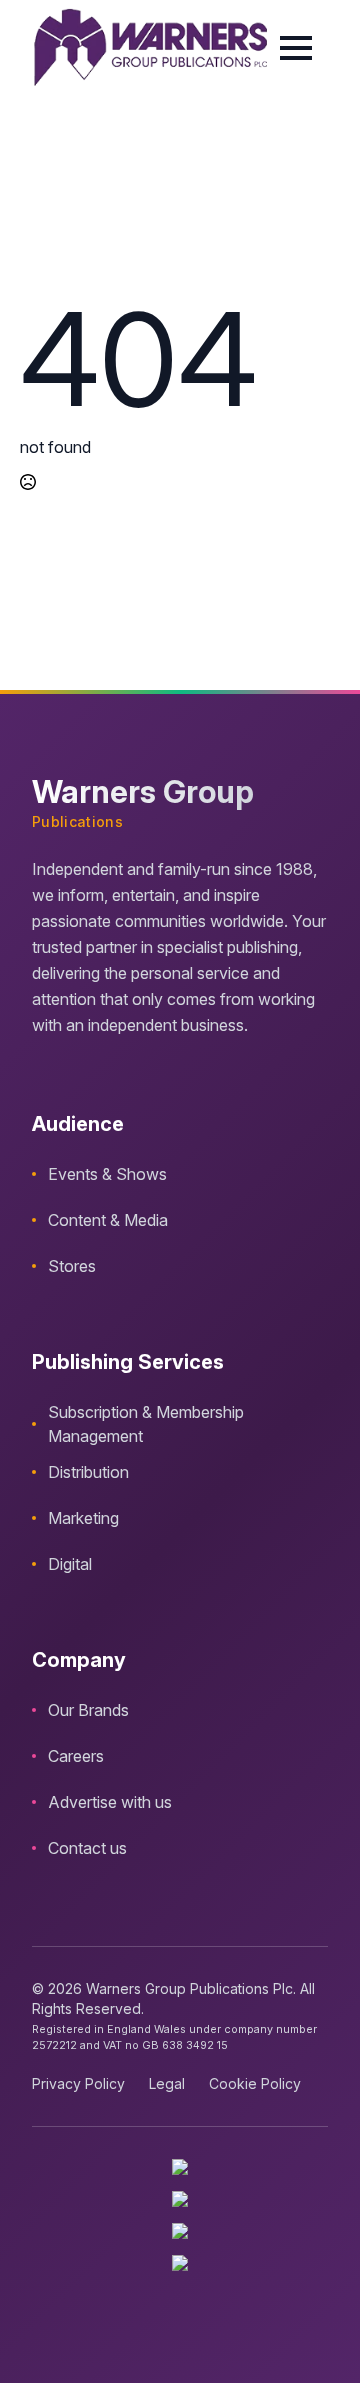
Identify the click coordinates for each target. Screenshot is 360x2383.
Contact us (87, 1848)
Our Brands (88, 1710)
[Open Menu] (296, 48)
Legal (167, 2083)
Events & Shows (107, 1174)
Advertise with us (110, 1802)
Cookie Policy (255, 2083)
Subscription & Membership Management (146, 1424)
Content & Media (108, 1220)
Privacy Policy (78, 2083)
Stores (72, 1266)
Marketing (83, 1518)
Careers (76, 1756)
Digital (70, 1564)
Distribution (88, 1472)
